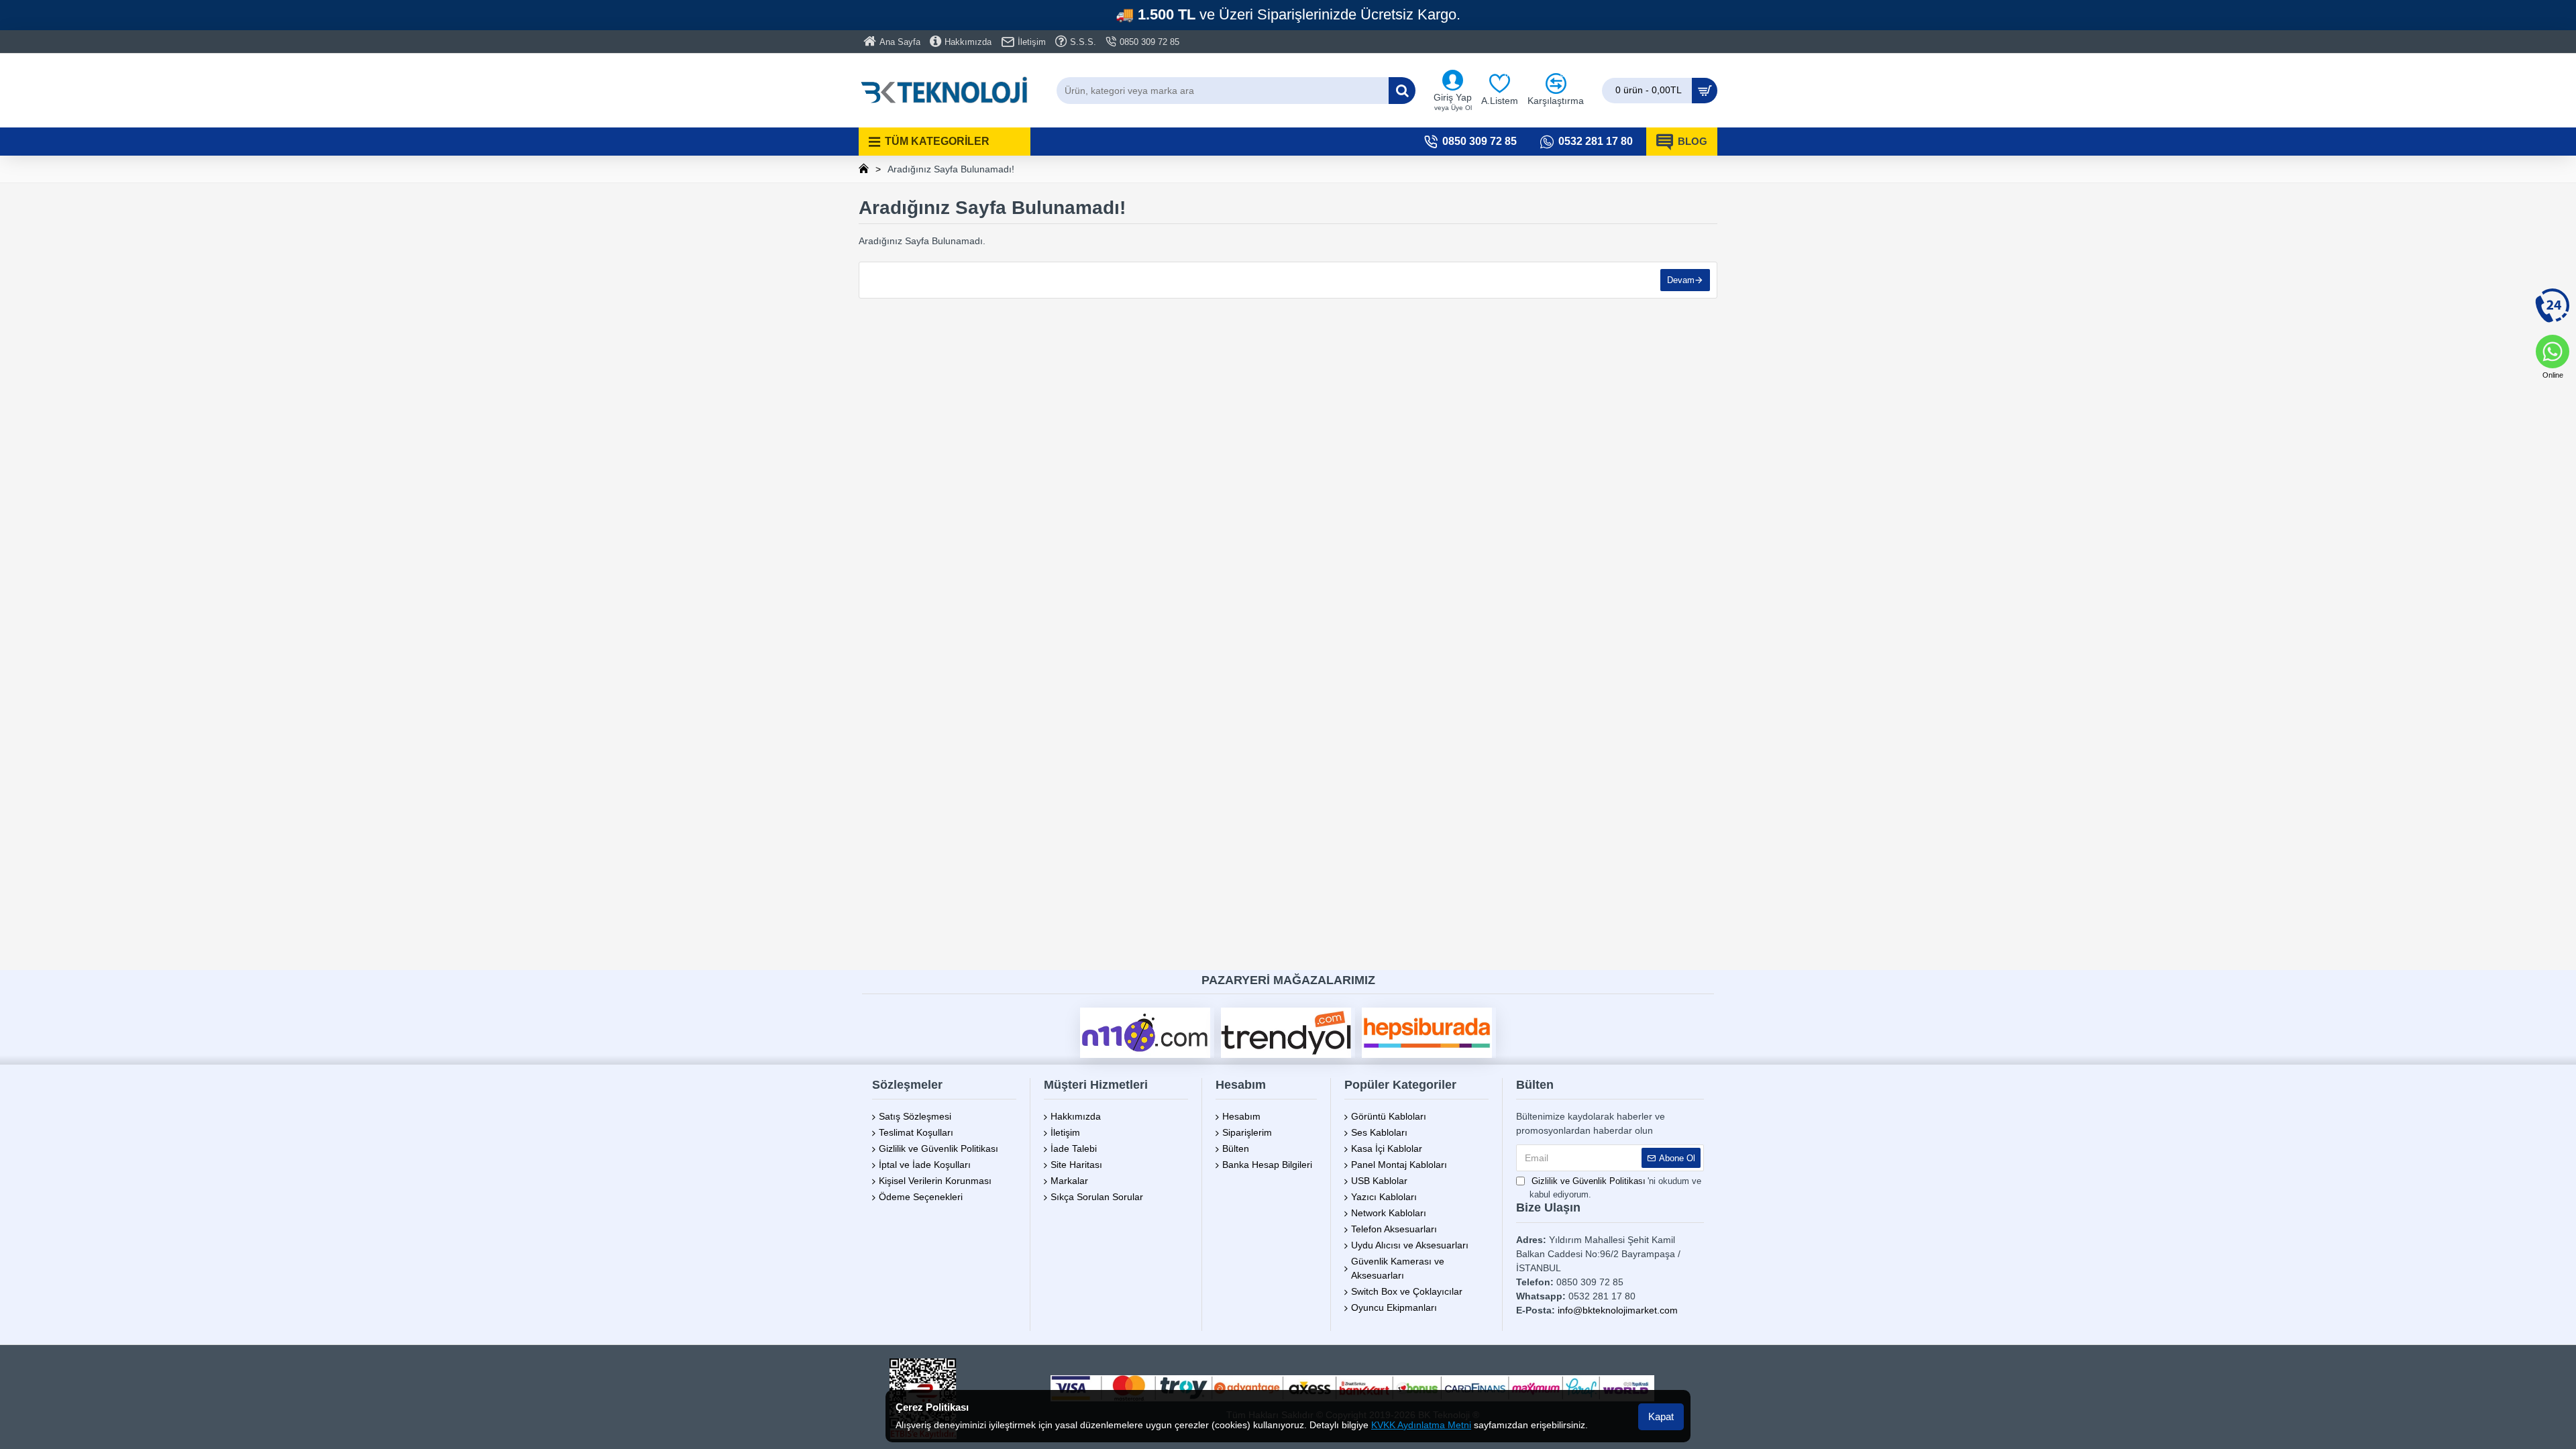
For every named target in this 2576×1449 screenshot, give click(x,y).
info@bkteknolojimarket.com (1618, 1310)
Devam (1681, 280)
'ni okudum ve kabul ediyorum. (1615, 1188)
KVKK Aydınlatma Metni (1421, 1425)
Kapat (1661, 1416)
